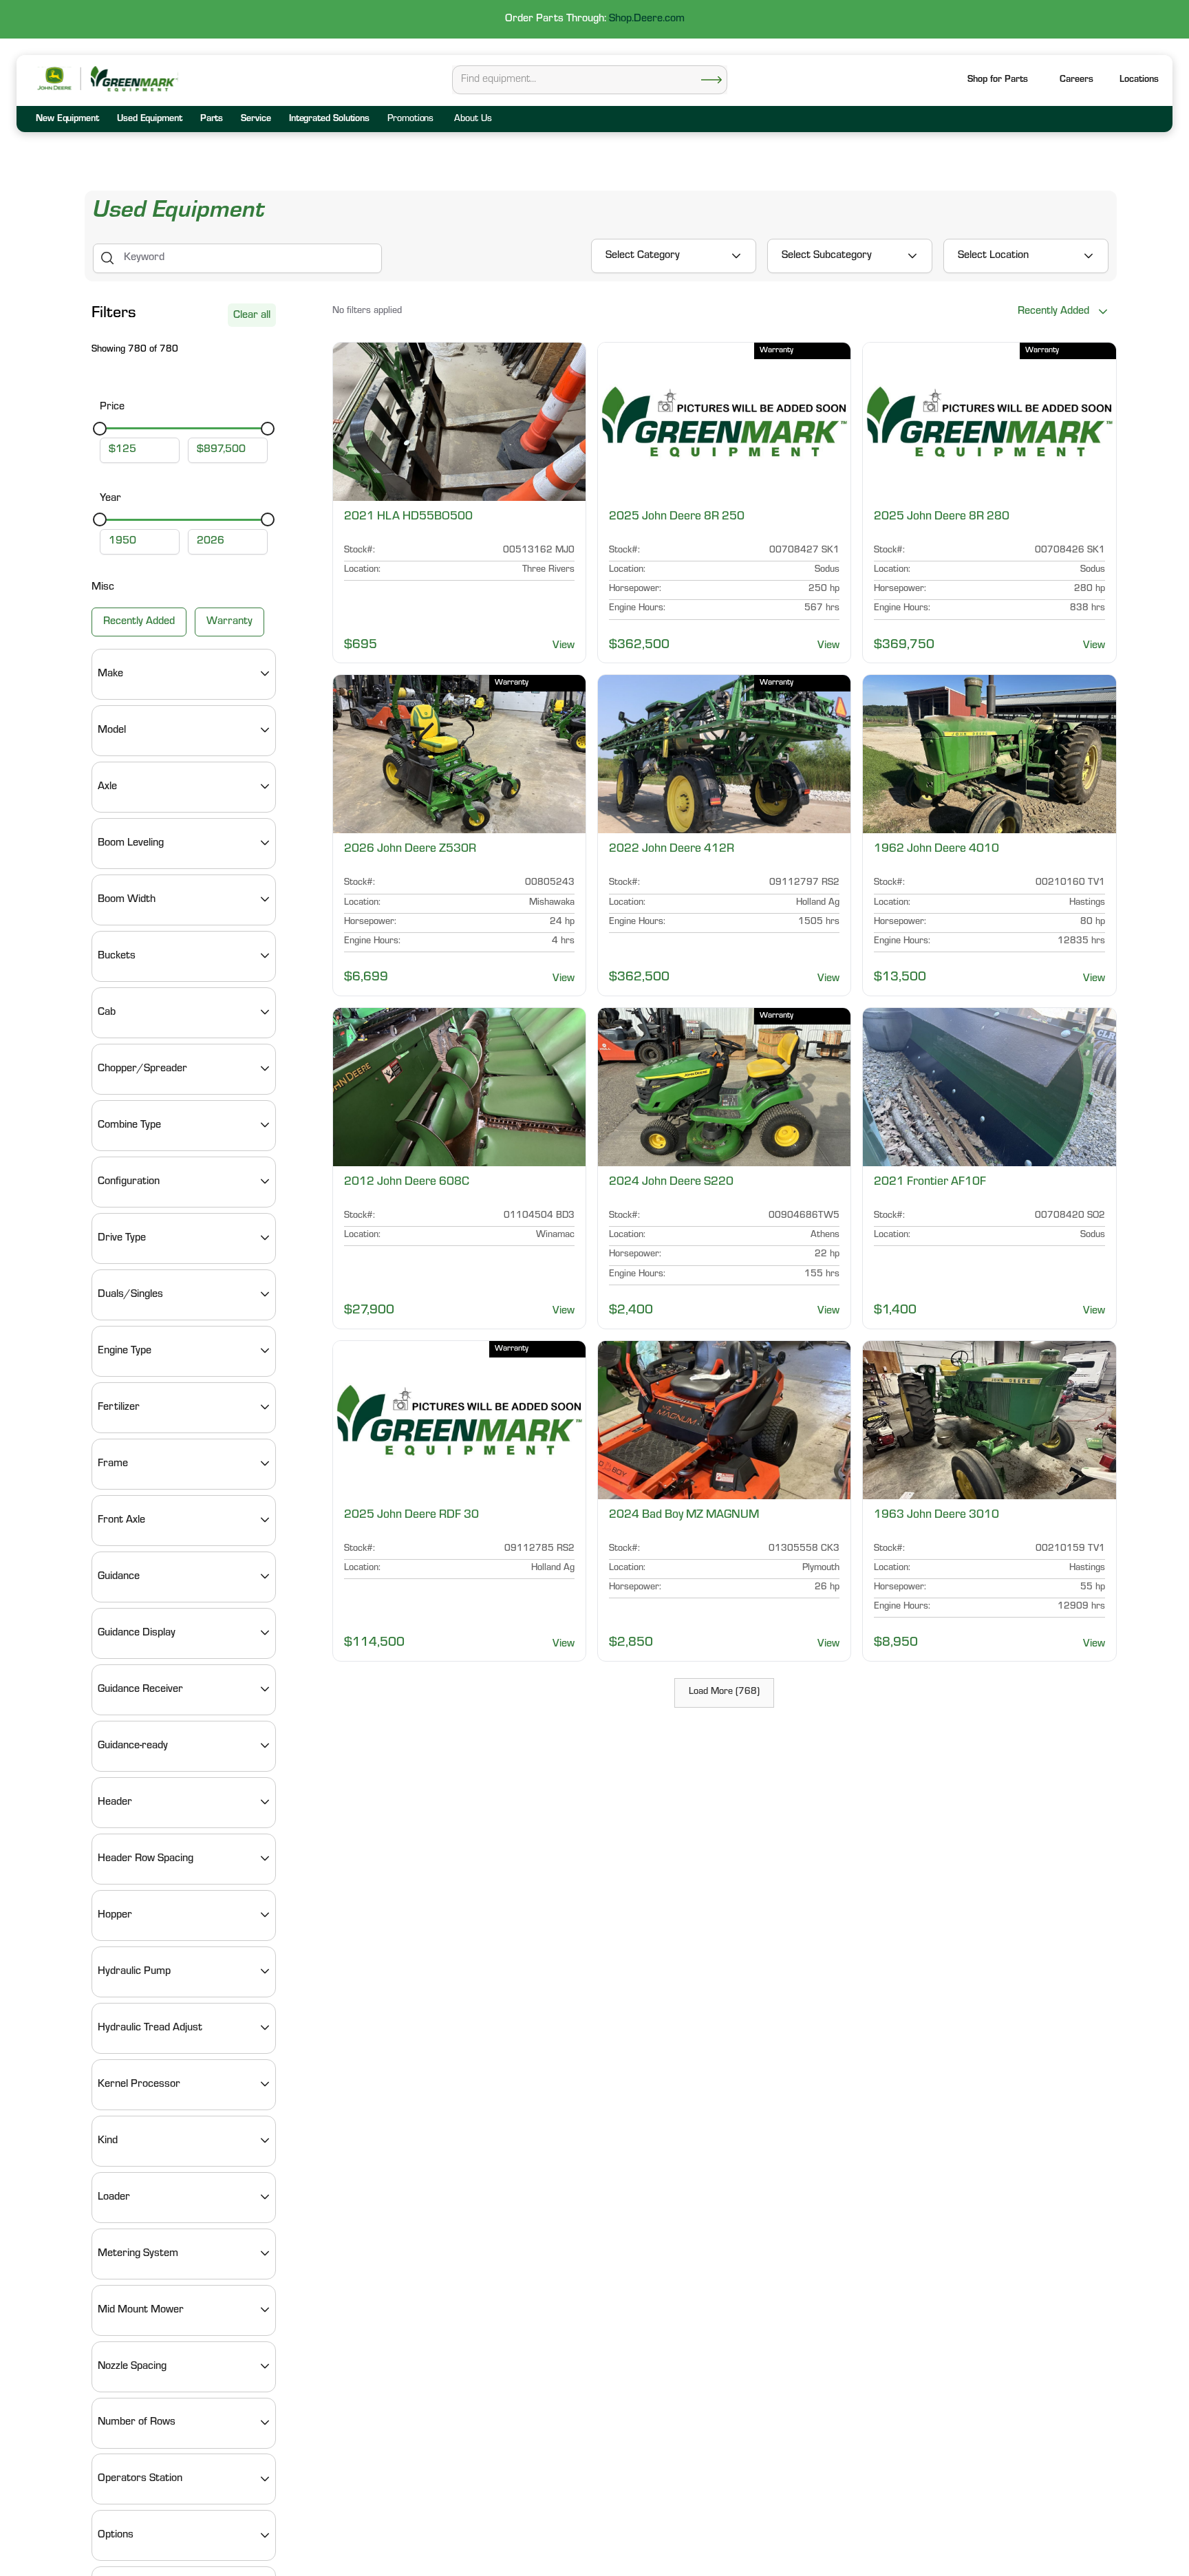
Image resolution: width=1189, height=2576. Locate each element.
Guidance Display (137, 1633)
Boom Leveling (131, 843)
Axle (107, 786)
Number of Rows (137, 2423)
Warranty (229, 621)
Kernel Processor (139, 2084)
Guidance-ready (133, 1746)
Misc (103, 588)
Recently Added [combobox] (1053, 312)
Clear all (252, 316)
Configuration (129, 1181)
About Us (473, 120)
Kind (108, 2140)
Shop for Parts (998, 80)
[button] (1139, 81)
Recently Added (139, 621)
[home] (133, 79)
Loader (114, 2197)
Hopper (115, 1915)
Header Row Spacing (146, 1858)
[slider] (100, 428)
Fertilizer (119, 1407)
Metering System (138, 2253)
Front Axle (121, 1520)
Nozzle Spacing (132, 2366)
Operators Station (140, 2479)
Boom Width (127, 899)
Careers (1076, 80)
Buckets (117, 956)
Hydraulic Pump (134, 1971)
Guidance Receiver (140, 1689)
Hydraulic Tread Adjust (150, 2028)
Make (110, 674)
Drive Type (122, 1238)
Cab (107, 1012)
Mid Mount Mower (141, 2310)
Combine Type (129, 1125)
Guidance (119, 1576)
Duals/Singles (130, 1294)
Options (116, 2535)
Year (110, 499)
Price (112, 407)
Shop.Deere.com (647, 19)
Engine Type (125, 1351)
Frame (113, 1463)
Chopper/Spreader (142, 1069)
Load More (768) (724, 1693)
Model (112, 730)
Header (115, 1802)
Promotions (410, 120)
